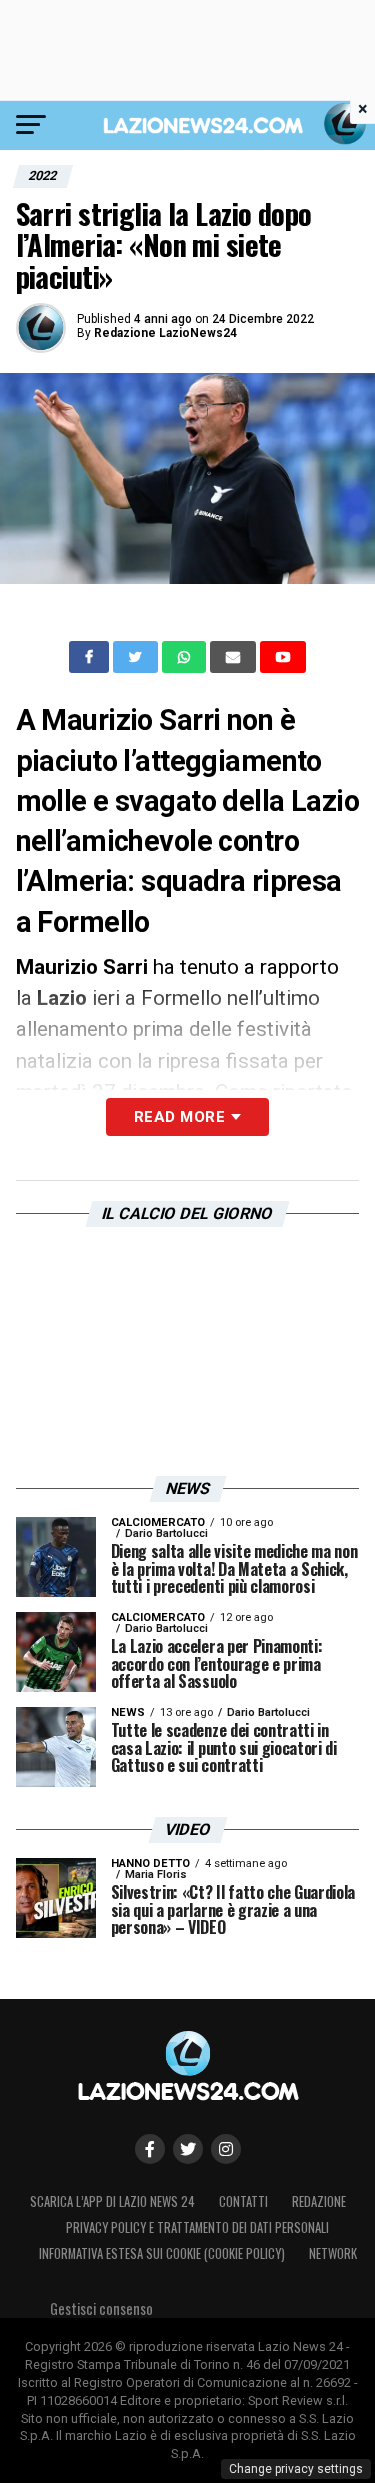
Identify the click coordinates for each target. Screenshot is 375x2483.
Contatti (243, 2201)
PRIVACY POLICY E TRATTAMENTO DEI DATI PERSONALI (197, 2227)
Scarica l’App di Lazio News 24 (112, 2201)
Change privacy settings (296, 2469)
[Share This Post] (186, 657)
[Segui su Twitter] (188, 2149)
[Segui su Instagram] (226, 2149)
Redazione (319, 2201)
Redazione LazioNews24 (165, 333)
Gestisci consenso (101, 2308)
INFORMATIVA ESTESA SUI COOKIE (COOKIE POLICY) (162, 2253)
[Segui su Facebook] (150, 2149)
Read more (179, 1117)
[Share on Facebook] (91, 657)
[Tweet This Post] (137, 657)
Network (333, 2253)
